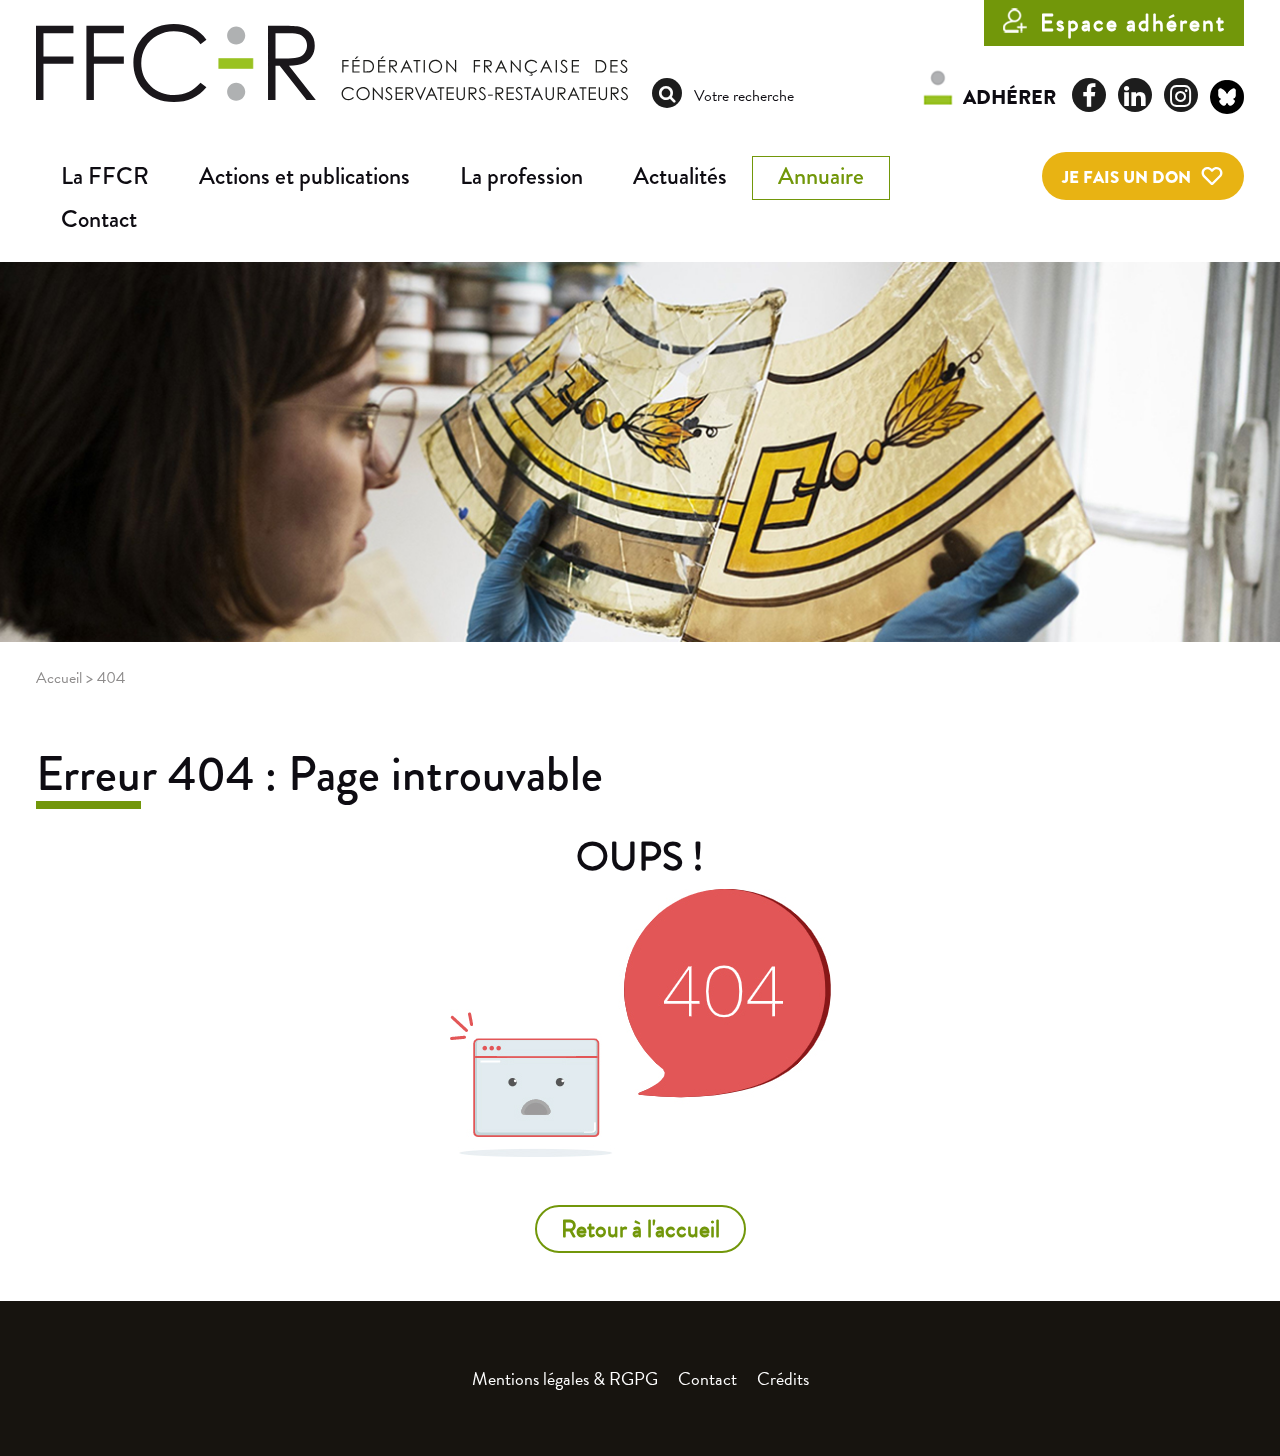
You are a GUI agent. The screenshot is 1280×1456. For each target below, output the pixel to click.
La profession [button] (521, 176)
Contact (99, 219)
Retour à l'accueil (640, 1229)
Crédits (783, 1378)
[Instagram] (1181, 95)
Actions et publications (304, 176)
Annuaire (821, 176)
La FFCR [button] (105, 176)
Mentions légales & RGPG (565, 1378)
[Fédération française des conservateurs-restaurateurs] (332, 61)
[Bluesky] (1227, 100)
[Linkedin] (1135, 95)
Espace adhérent (1133, 23)
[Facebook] (1089, 95)
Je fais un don (1126, 177)
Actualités (680, 176)
